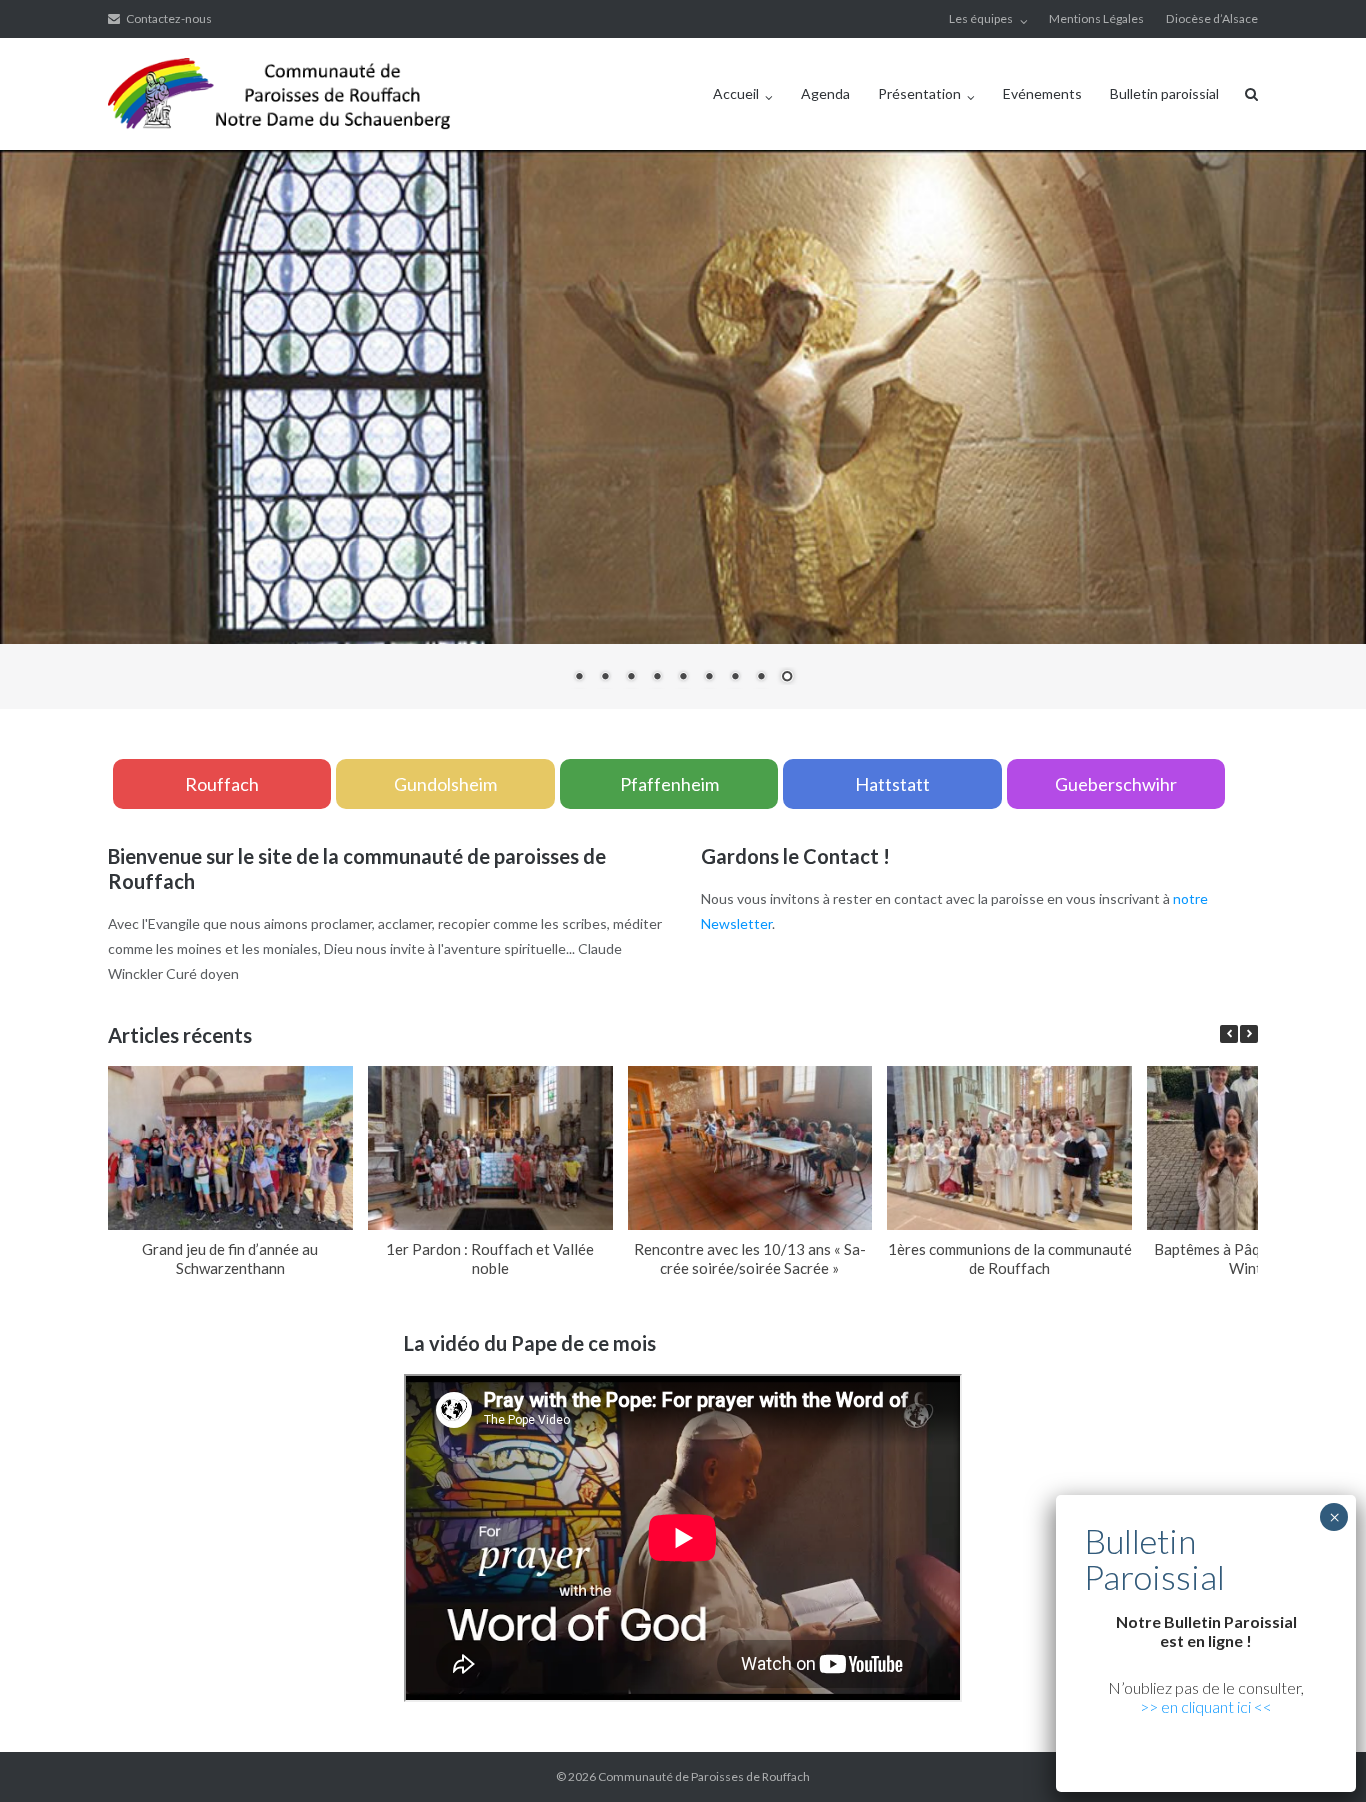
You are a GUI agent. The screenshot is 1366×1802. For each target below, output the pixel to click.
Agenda (825, 93)
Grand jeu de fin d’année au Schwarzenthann (230, 1258)
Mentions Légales (1096, 18)
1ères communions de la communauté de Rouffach (1010, 1258)
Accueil (736, 93)
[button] (1249, 1034)
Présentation (919, 93)
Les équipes (981, 18)
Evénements (1042, 93)
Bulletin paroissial (1164, 93)
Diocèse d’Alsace (1212, 18)
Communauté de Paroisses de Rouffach (704, 1776)
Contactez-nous (169, 18)
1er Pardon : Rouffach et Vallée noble (490, 1258)
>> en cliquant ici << (1206, 1706)
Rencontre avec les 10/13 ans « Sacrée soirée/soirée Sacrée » (750, 1258)
